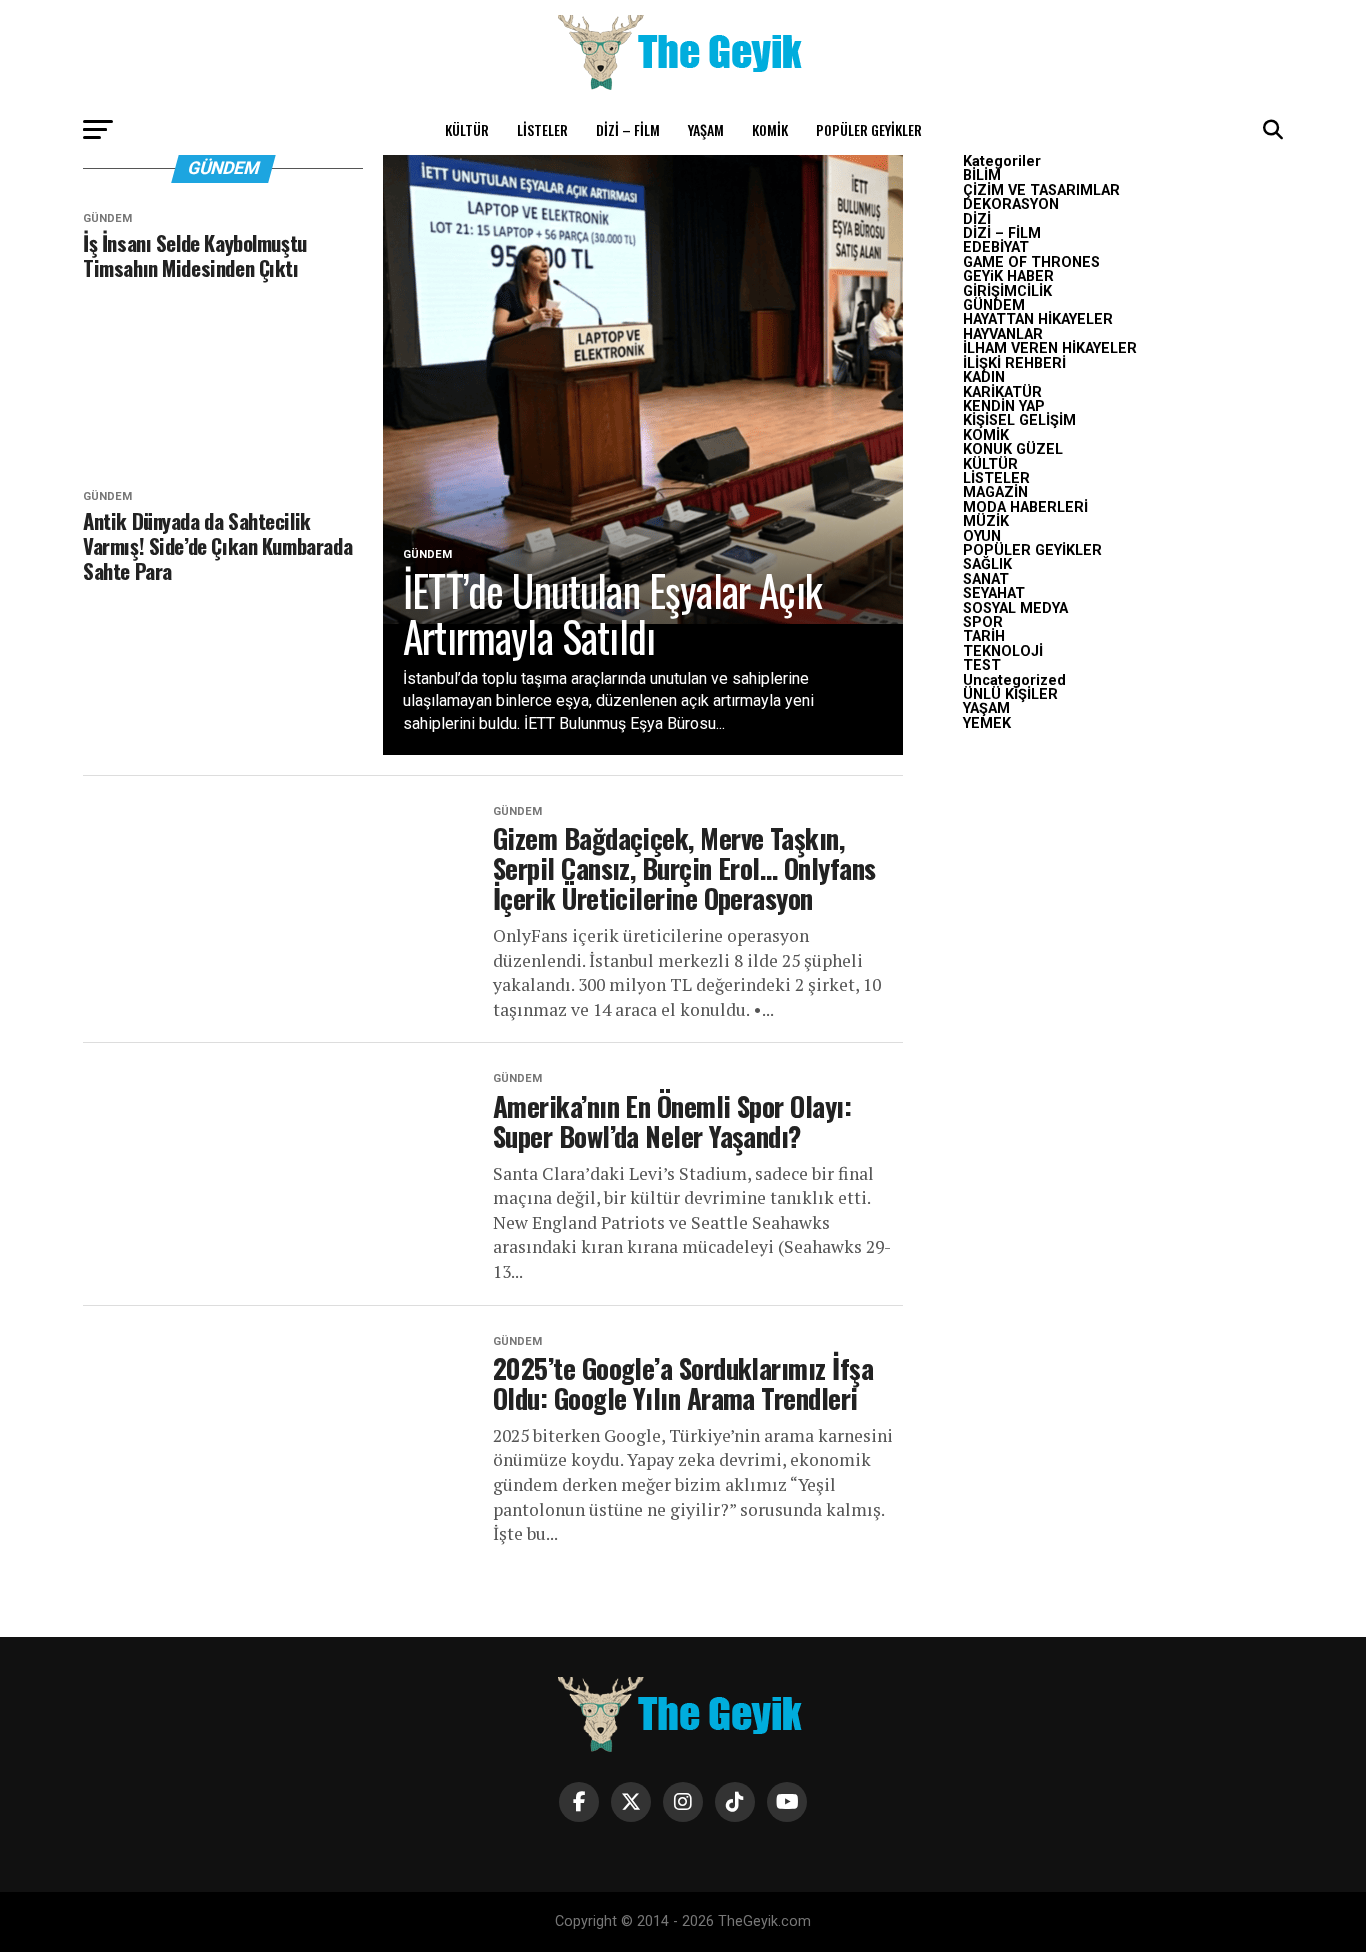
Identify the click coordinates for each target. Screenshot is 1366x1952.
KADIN (984, 377)
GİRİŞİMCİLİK (1007, 291)
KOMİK (770, 129)
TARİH (984, 636)
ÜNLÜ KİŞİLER (1010, 694)
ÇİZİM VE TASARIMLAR (1041, 190)
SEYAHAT (994, 593)
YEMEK (987, 723)
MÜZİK (986, 521)
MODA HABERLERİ (1025, 507)
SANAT (986, 579)
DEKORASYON (1011, 204)
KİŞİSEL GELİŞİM (1019, 420)
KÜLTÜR (467, 129)
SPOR (983, 622)
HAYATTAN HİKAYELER (1038, 319)
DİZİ (977, 219)
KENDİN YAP (1004, 406)
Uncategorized (1014, 680)
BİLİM (982, 175)
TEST (982, 665)
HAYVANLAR (1003, 334)
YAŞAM (706, 129)
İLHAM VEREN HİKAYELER (1050, 348)
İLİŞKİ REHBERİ (1014, 363)
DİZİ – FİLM (628, 129)
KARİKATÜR (1002, 392)
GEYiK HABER (1008, 276)
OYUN (982, 536)
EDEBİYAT (996, 247)
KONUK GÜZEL (1013, 449)
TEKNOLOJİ (1003, 651)
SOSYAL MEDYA (1015, 608)
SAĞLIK (987, 564)
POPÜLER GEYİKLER (869, 129)
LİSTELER (542, 129)
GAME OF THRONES (1031, 262)
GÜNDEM (994, 305)
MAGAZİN (995, 492)
